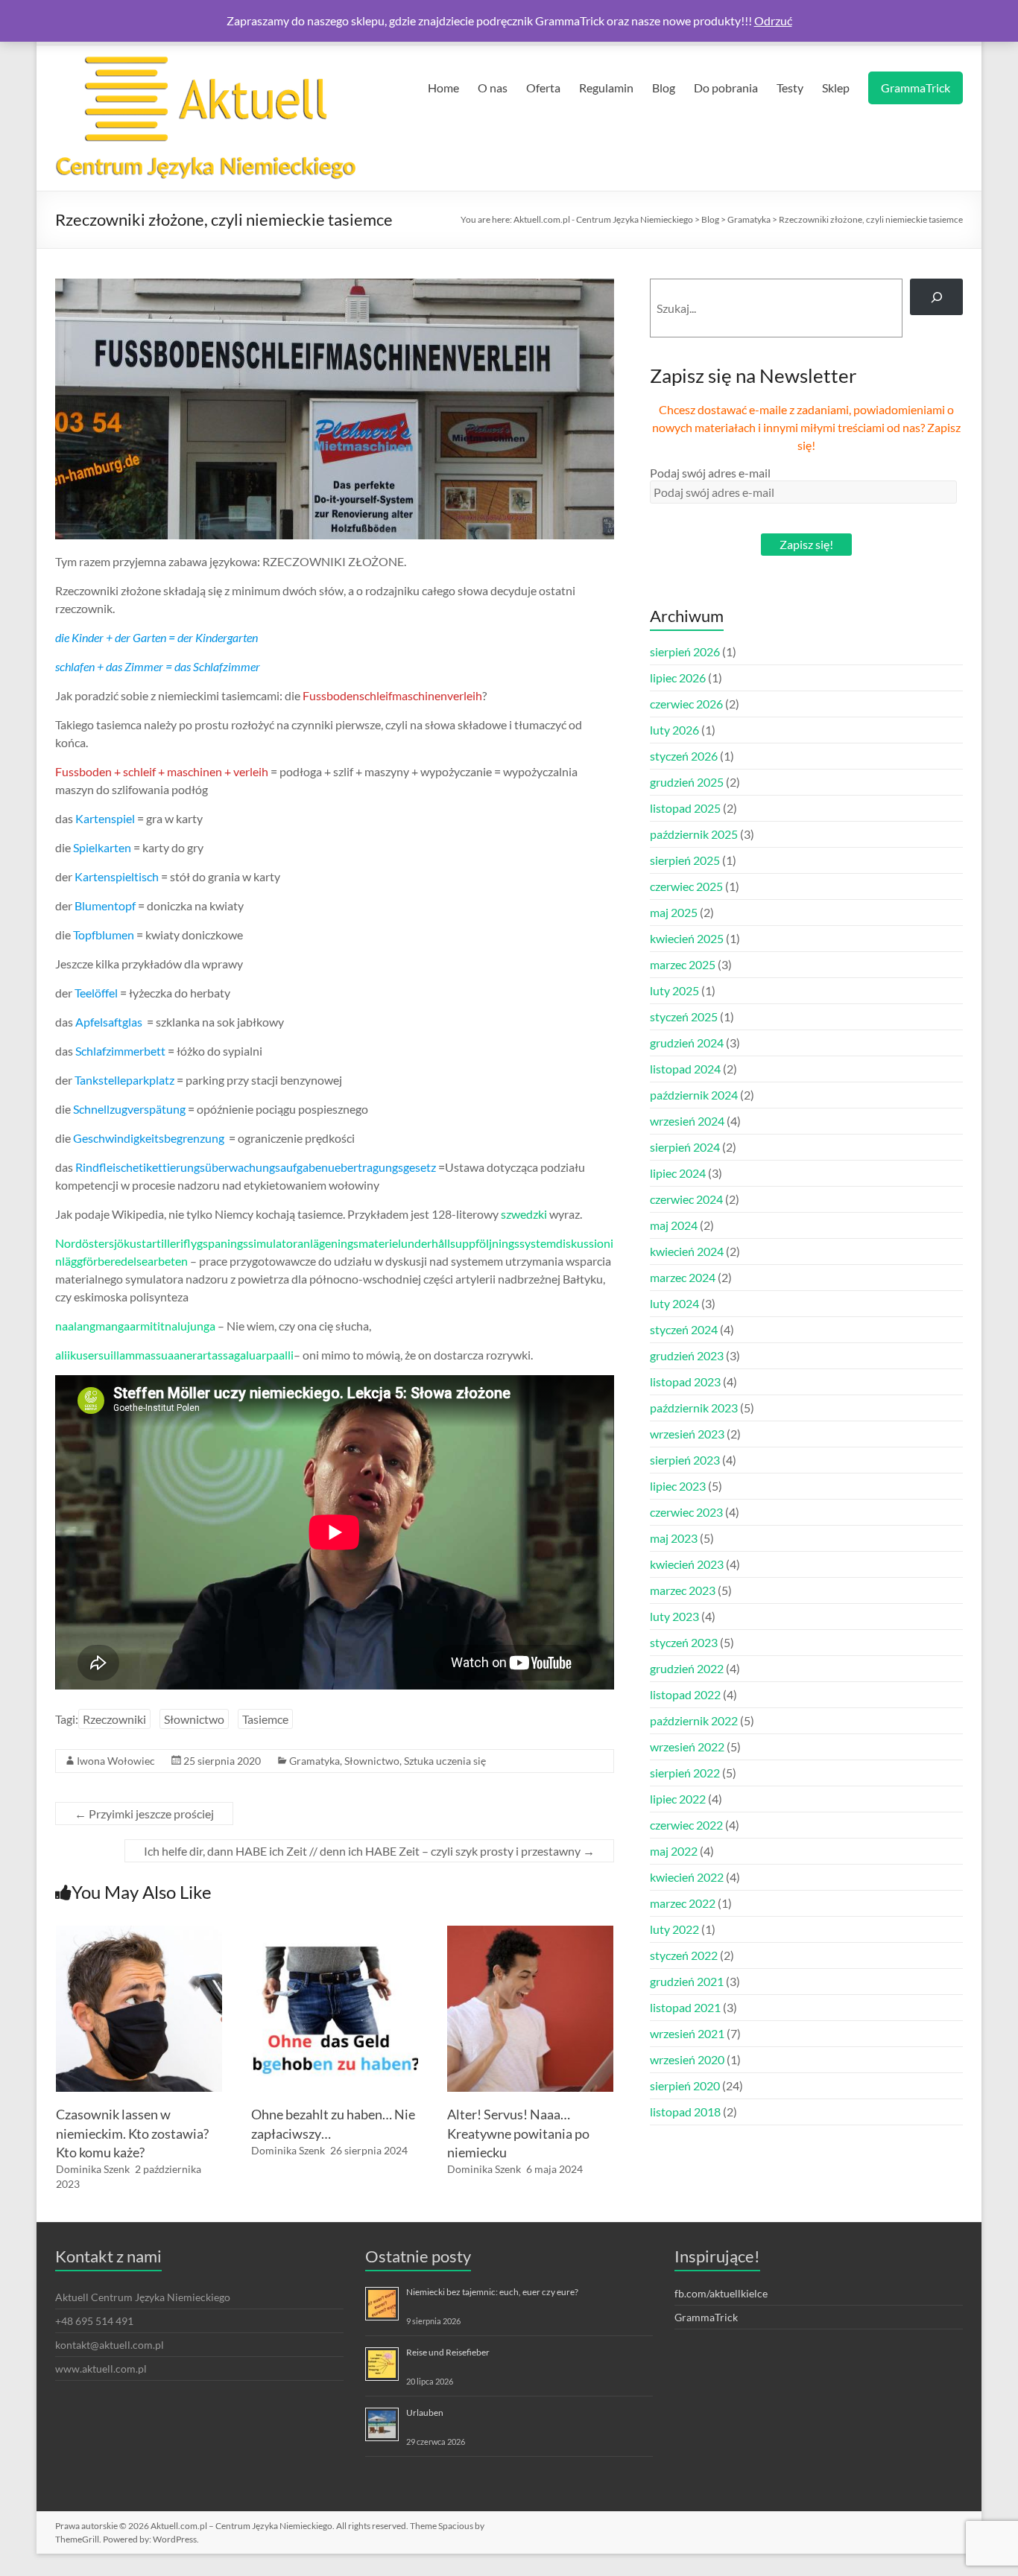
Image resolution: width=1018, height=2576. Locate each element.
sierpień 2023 (685, 1460)
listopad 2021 (685, 2007)
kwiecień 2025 (687, 938)
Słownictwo (194, 1719)
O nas (493, 88)
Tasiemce (265, 1719)
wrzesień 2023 (687, 1434)
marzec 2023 (683, 1590)
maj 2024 (674, 1225)
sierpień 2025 (685, 860)
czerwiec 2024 (686, 1199)
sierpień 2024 (685, 1147)
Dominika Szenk (93, 2169)
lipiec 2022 (678, 1799)
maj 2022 (674, 1851)
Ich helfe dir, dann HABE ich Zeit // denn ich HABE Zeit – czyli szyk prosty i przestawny (369, 1851)
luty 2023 (674, 1616)
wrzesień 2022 (687, 1747)
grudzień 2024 (687, 1043)
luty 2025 (674, 990)
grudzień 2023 (687, 1355)
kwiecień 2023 (687, 1564)
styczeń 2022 (684, 1955)
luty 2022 (674, 1929)
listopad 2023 (685, 1381)
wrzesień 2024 (687, 1121)
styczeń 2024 (684, 1329)
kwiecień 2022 (687, 1877)
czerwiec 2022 (686, 1825)
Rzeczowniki (114, 1719)
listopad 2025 (685, 808)
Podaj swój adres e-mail (710, 473)
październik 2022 (694, 1720)
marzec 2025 (683, 964)
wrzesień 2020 (687, 2059)
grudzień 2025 (687, 782)
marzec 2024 (683, 1277)
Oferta (543, 88)
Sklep (836, 88)
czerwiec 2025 (686, 886)
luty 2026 (674, 730)
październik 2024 (694, 1095)
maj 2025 (674, 912)
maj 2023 (674, 1538)
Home (443, 88)
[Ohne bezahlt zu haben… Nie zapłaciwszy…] (335, 1933)
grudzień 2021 (687, 1981)
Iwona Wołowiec (116, 1761)
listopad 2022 (685, 1694)
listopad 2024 (685, 1069)
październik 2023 (694, 1408)
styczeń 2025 (684, 1016)
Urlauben (425, 2412)
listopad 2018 (685, 2112)
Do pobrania (726, 88)
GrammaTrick (916, 88)
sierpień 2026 (685, 651)
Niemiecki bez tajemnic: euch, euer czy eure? (492, 2292)
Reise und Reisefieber (448, 2352)
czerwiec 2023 (686, 1512)
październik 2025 (694, 834)
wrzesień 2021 (687, 2033)
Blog (664, 88)
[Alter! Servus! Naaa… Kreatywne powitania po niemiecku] (531, 1933)
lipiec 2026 (678, 678)
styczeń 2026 (684, 756)
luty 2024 (674, 1303)
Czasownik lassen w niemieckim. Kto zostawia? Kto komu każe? (132, 2133)
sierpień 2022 (685, 1773)
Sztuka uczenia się (445, 1761)
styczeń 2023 (684, 1642)
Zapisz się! (806, 544)
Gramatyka (314, 1761)
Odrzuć (773, 20)
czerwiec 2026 (686, 704)
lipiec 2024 (678, 1173)
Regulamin (606, 88)
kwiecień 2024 (687, 1251)
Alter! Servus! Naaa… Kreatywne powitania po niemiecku (518, 2133)
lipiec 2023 (678, 1486)
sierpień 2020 (685, 2085)
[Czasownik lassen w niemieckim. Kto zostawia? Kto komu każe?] (139, 1933)
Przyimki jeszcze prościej (144, 1814)
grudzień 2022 (687, 1668)
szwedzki (524, 1214)
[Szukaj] (936, 297)
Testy (790, 88)
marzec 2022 (683, 1903)
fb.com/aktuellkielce (721, 2293)
